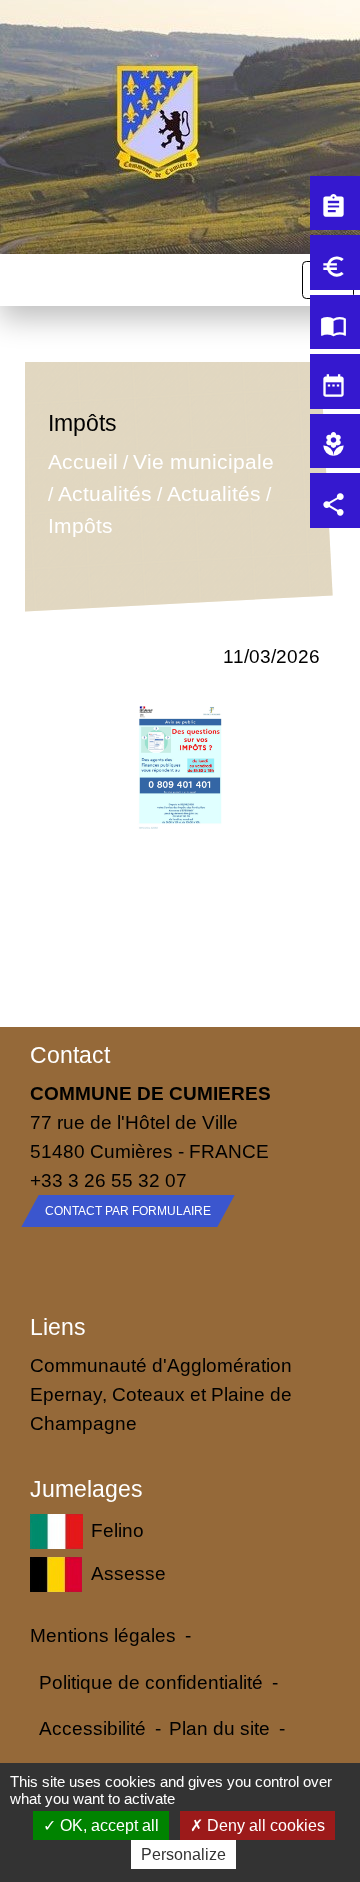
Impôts (80, 525)
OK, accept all (107, 1825)
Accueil (83, 462)
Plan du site (219, 1728)
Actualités (105, 493)
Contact (70, 1055)
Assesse (128, 1573)
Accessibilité (92, 1728)
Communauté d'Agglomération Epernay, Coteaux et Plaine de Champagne (161, 1394)
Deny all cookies (264, 1825)
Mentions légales (103, 1635)
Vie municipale (203, 462)
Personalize (183, 1854)
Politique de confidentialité (151, 1682)
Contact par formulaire (128, 1211)
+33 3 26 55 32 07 (108, 1180)
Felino (117, 1529)
